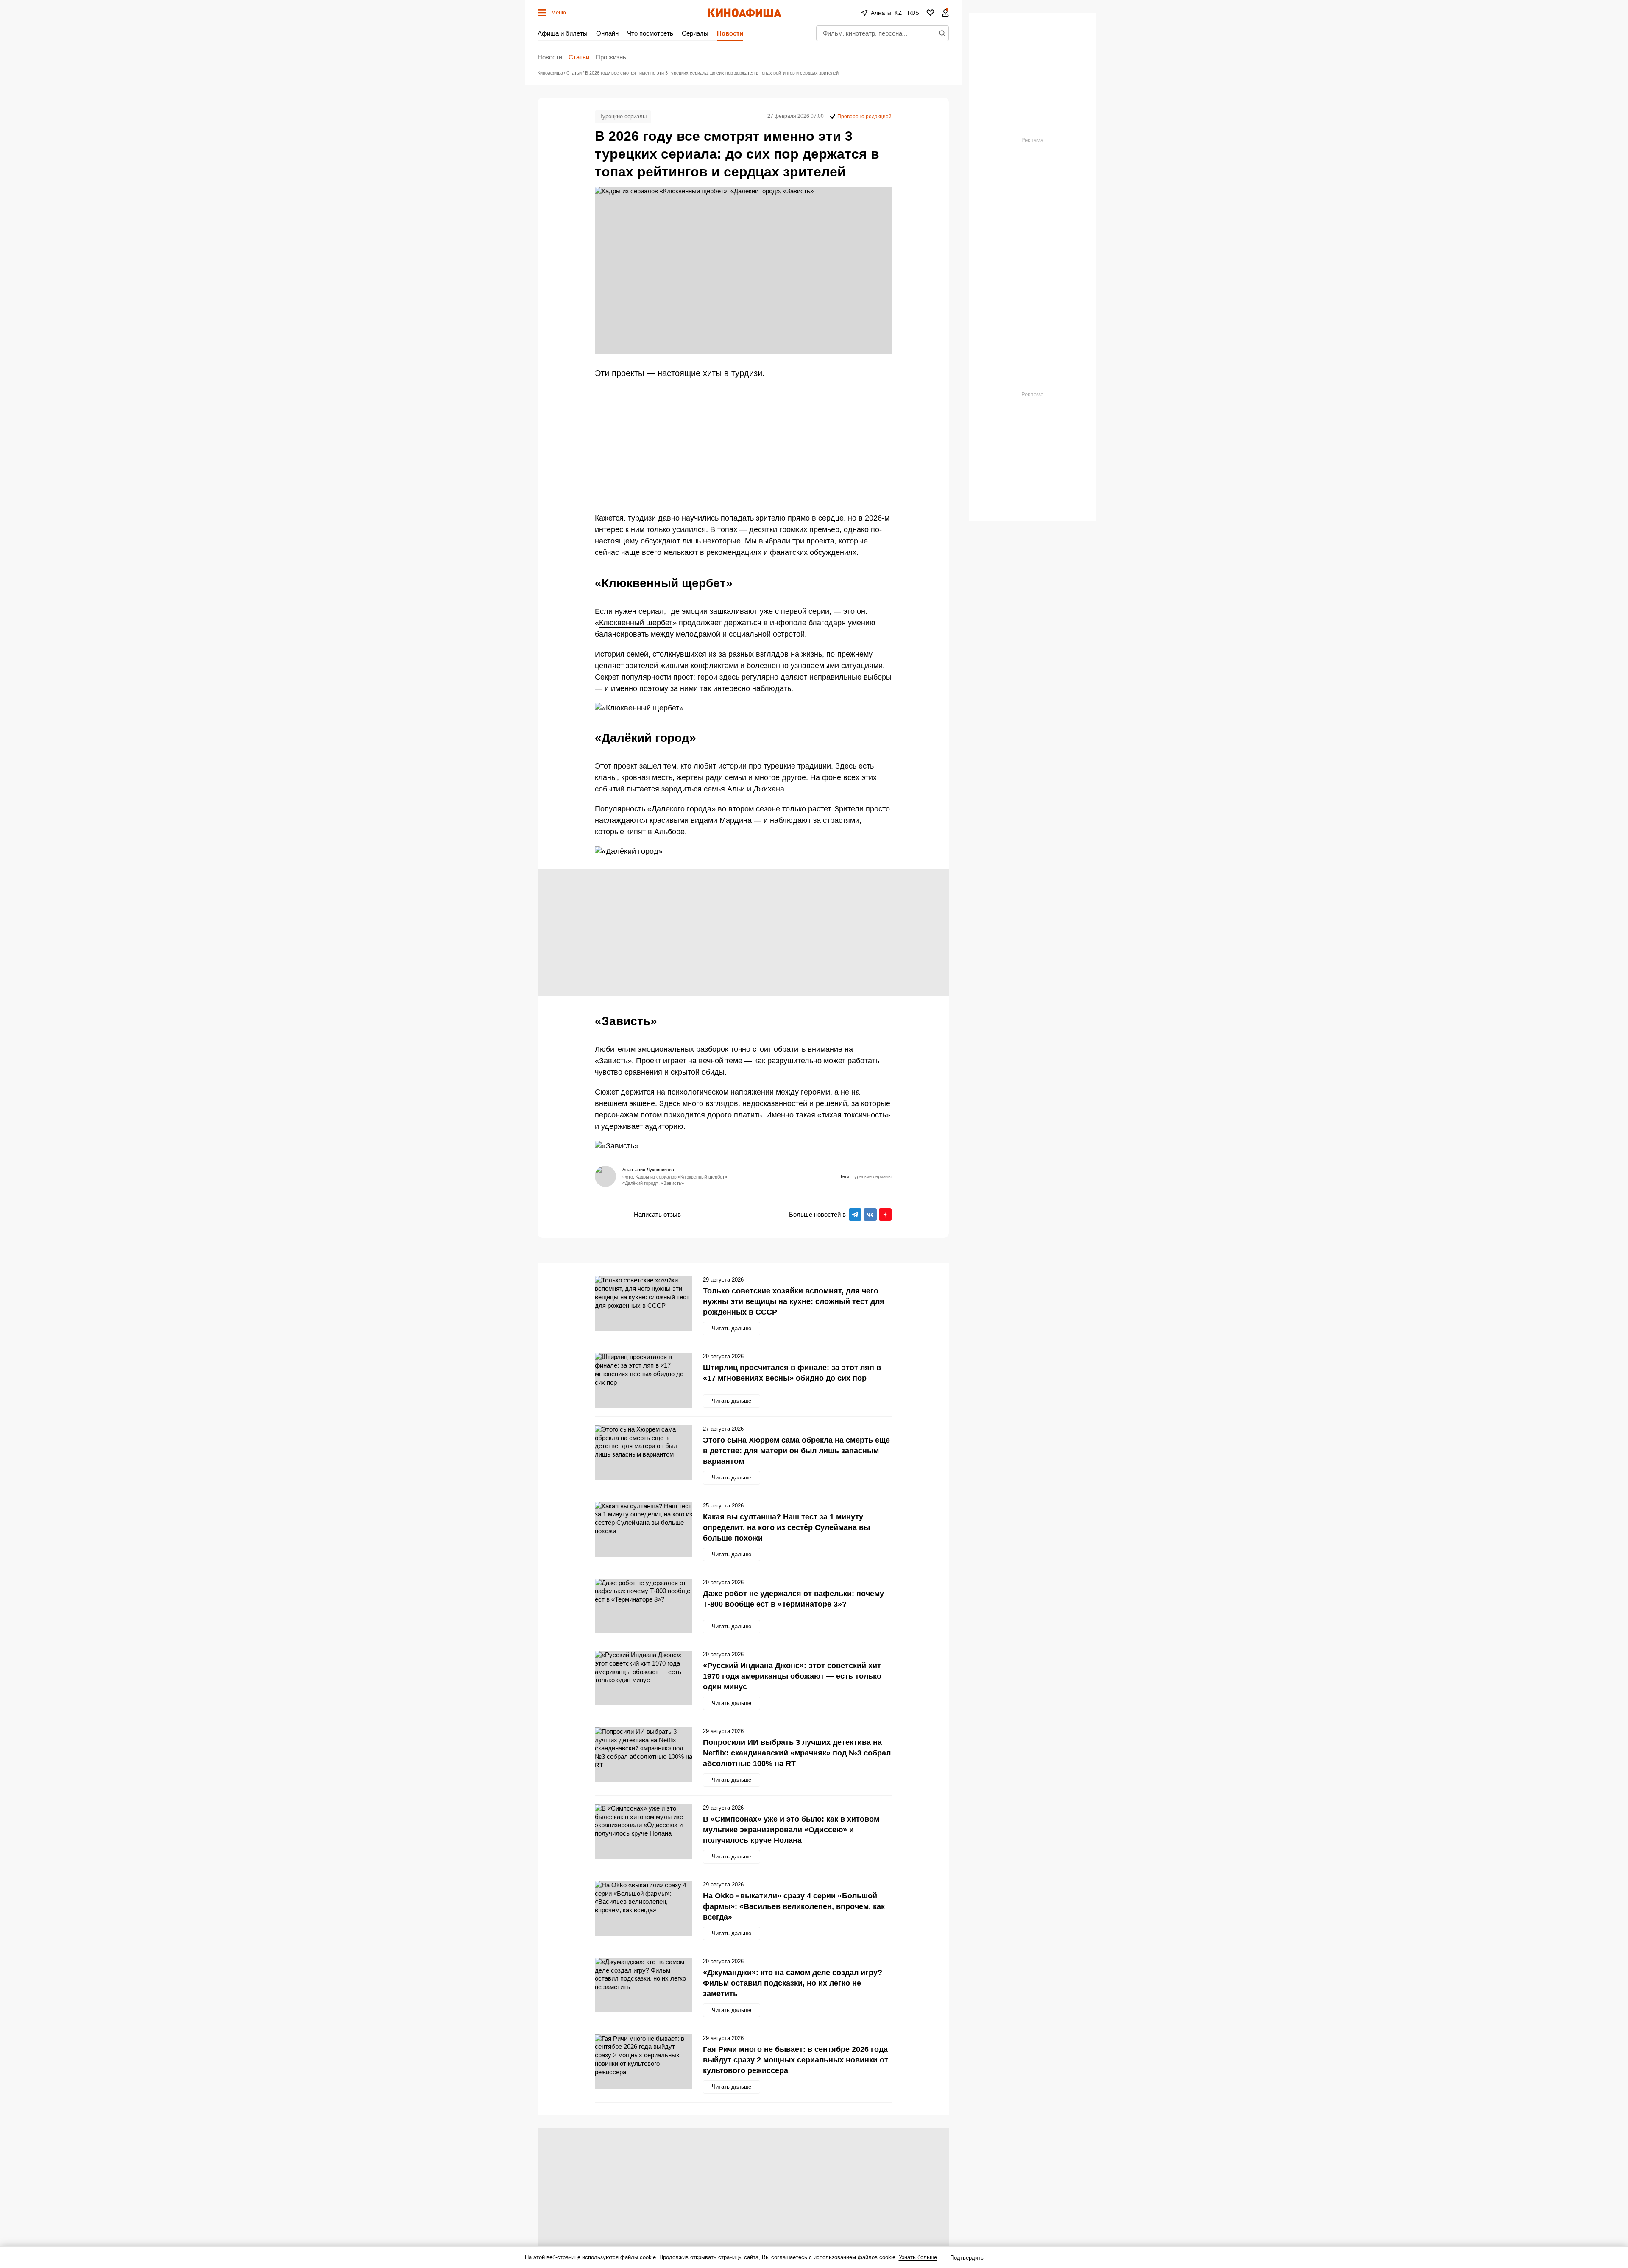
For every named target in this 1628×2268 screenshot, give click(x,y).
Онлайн (607, 33)
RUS (913, 13)
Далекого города (682, 809)
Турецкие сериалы (623, 116)
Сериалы (695, 33)
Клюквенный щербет (636, 623)
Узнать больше (918, 2257)
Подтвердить (967, 2258)
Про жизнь (611, 57)
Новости (730, 33)
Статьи (579, 57)
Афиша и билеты (563, 33)
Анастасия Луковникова (648, 1170)
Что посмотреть (650, 33)
